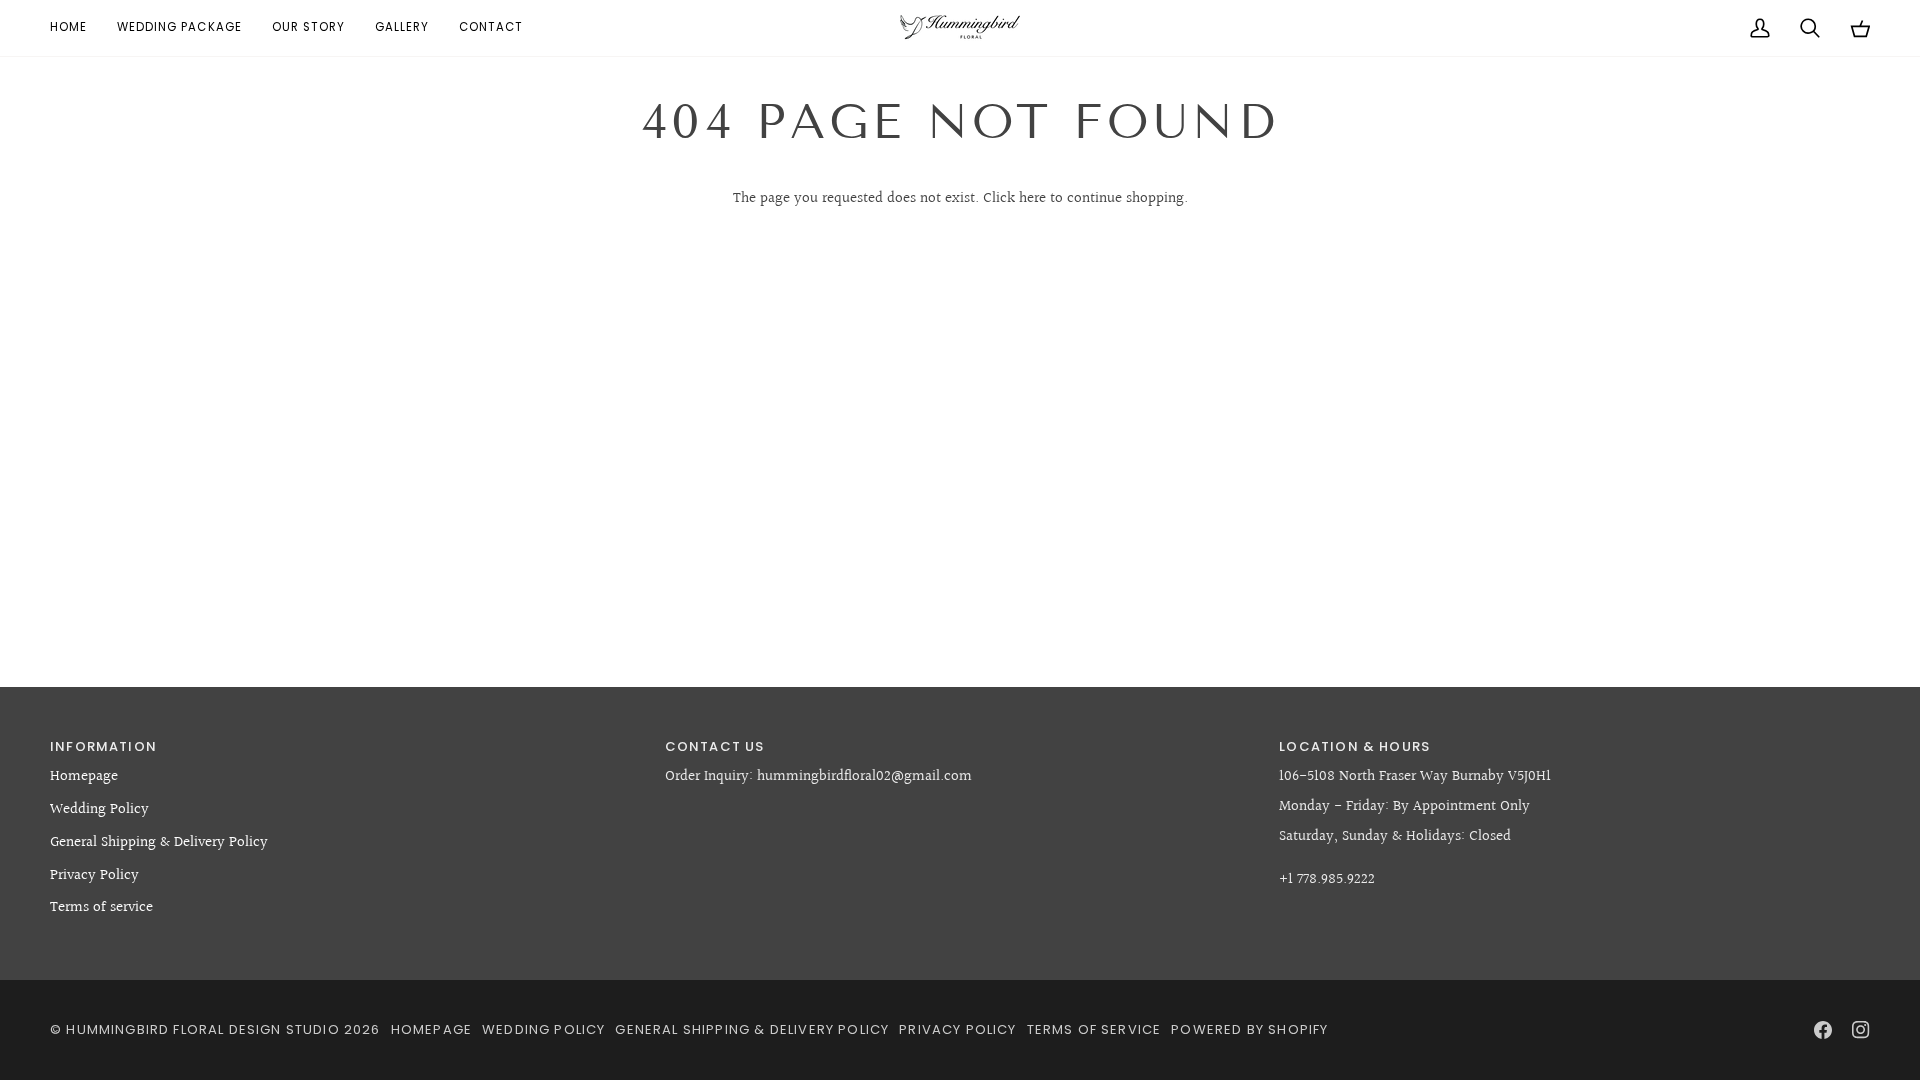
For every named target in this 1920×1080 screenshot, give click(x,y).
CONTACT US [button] (715, 746)
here (1032, 198)
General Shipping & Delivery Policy (159, 842)
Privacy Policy (94, 875)
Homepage (84, 776)
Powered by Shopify (1249, 1029)
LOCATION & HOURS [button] (1354, 746)
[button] (179, 28)
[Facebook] (1823, 1030)
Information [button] (103, 746)
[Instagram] (1861, 1030)
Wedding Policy (99, 809)
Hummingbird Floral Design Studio (202, 1029)
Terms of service (101, 907)
